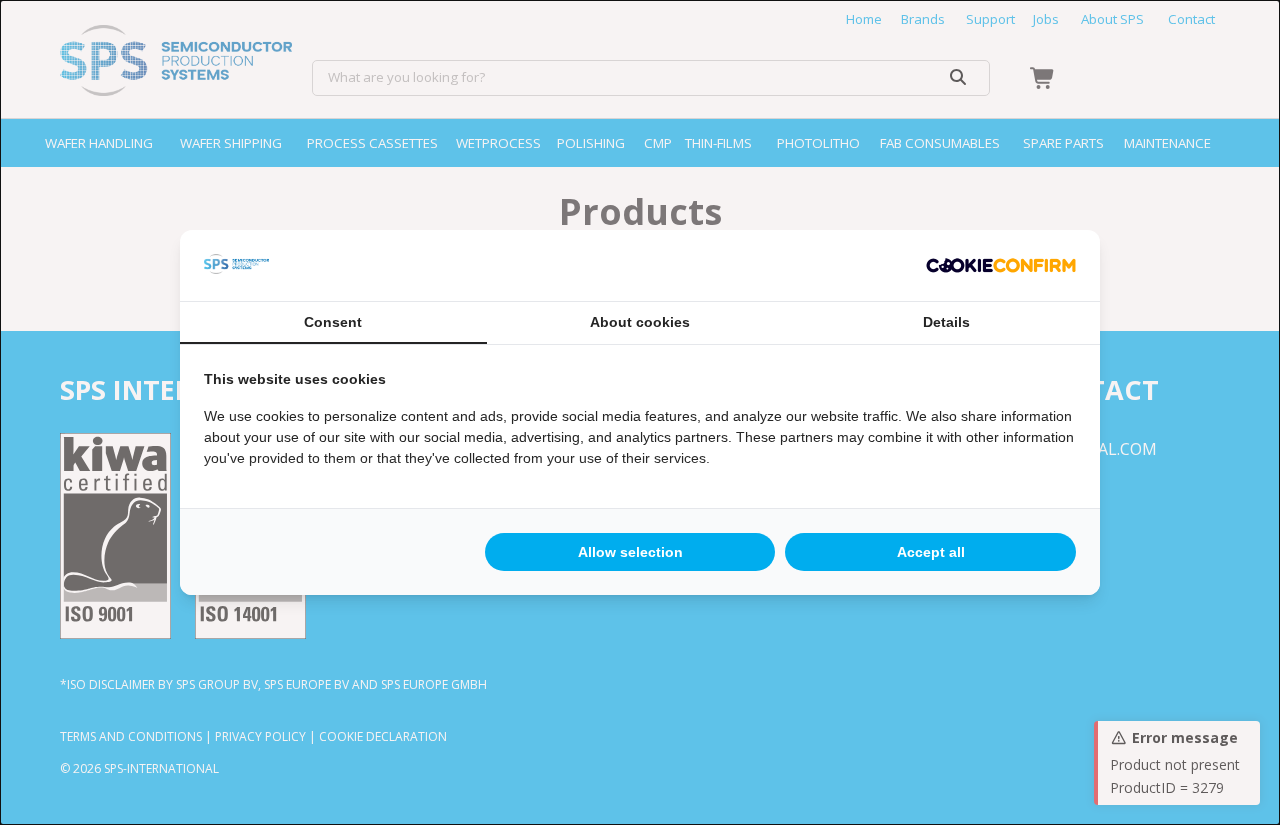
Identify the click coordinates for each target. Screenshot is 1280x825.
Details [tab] (946, 322)
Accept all (931, 552)
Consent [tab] (333, 322)
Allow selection (630, 552)
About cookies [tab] (640, 322)
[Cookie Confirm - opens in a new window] (1001, 266)
